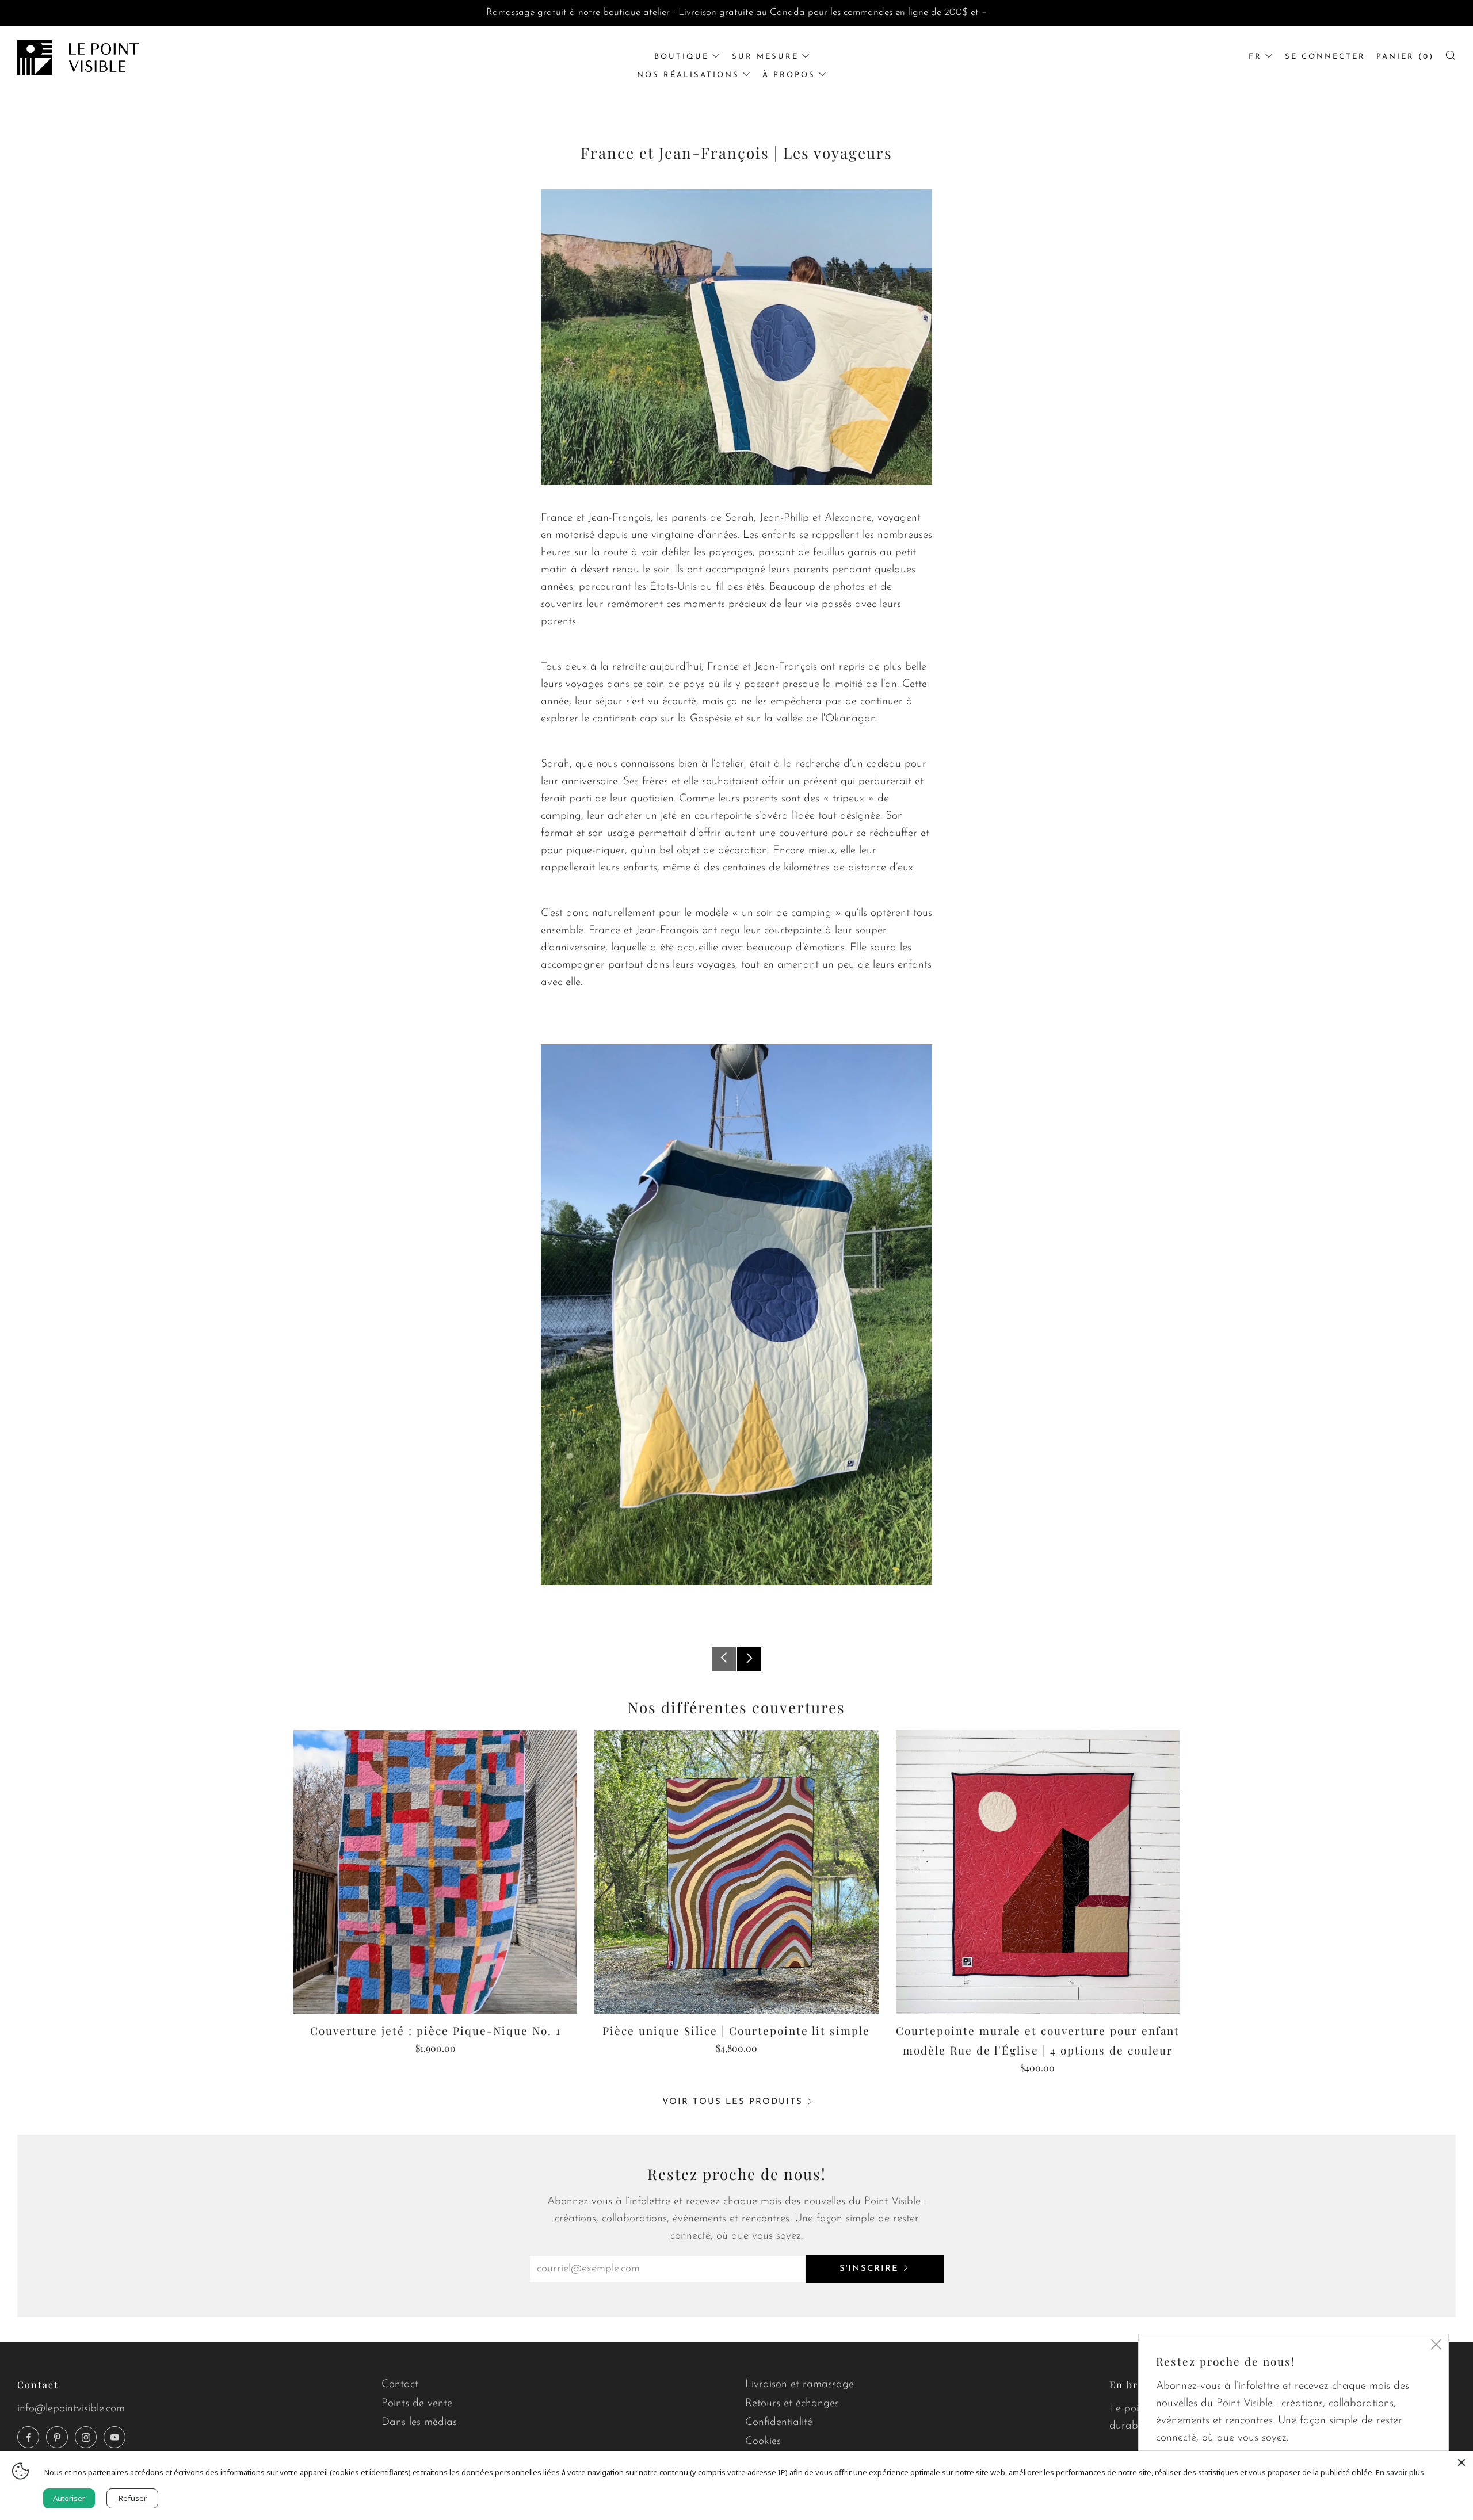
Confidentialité (779, 2422)
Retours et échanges (792, 2403)
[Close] (1461, 2462)
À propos (789, 75)
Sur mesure (765, 57)
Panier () (1405, 57)
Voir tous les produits (732, 2102)
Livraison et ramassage (800, 2385)
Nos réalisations (688, 75)
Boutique (682, 57)
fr (1255, 57)
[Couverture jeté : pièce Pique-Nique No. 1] (435, 1872)
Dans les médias (419, 2422)
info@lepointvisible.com (71, 2409)
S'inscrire (869, 2269)
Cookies (763, 2441)
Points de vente (417, 2403)
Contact (400, 2385)
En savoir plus (1400, 2472)
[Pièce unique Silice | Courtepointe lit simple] (736, 1872)
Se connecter (1325, 57)
